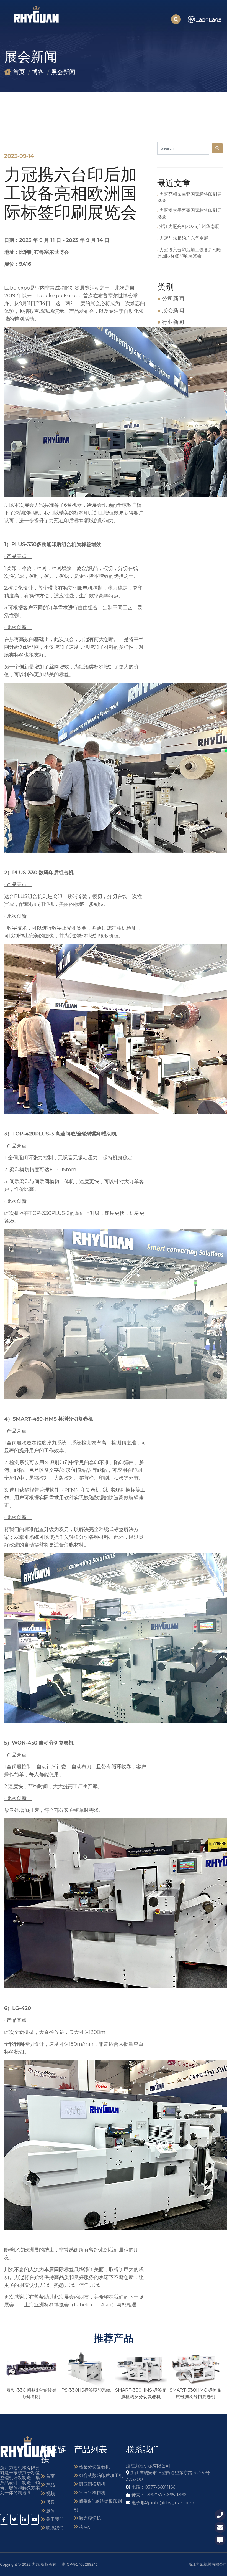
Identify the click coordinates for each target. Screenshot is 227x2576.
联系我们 (54, 2528)
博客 (38, 72)
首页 (19, 72)
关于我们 (54, 2519)
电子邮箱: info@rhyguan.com (162, 2503)
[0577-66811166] (220, 2515)
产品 (50, 2485)
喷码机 (85, 2527)
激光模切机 (89, 2518)
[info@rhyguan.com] (220, 2527)
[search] (217, 148)
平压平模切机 (92, 2493)
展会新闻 (63, 72)
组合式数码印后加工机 (100, 2475)
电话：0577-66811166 (153, 2487)
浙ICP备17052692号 (80, 2564)
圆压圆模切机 (92, 2484)
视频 (50, 2493)
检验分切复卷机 (94, 2467)
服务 (50, 2511)
